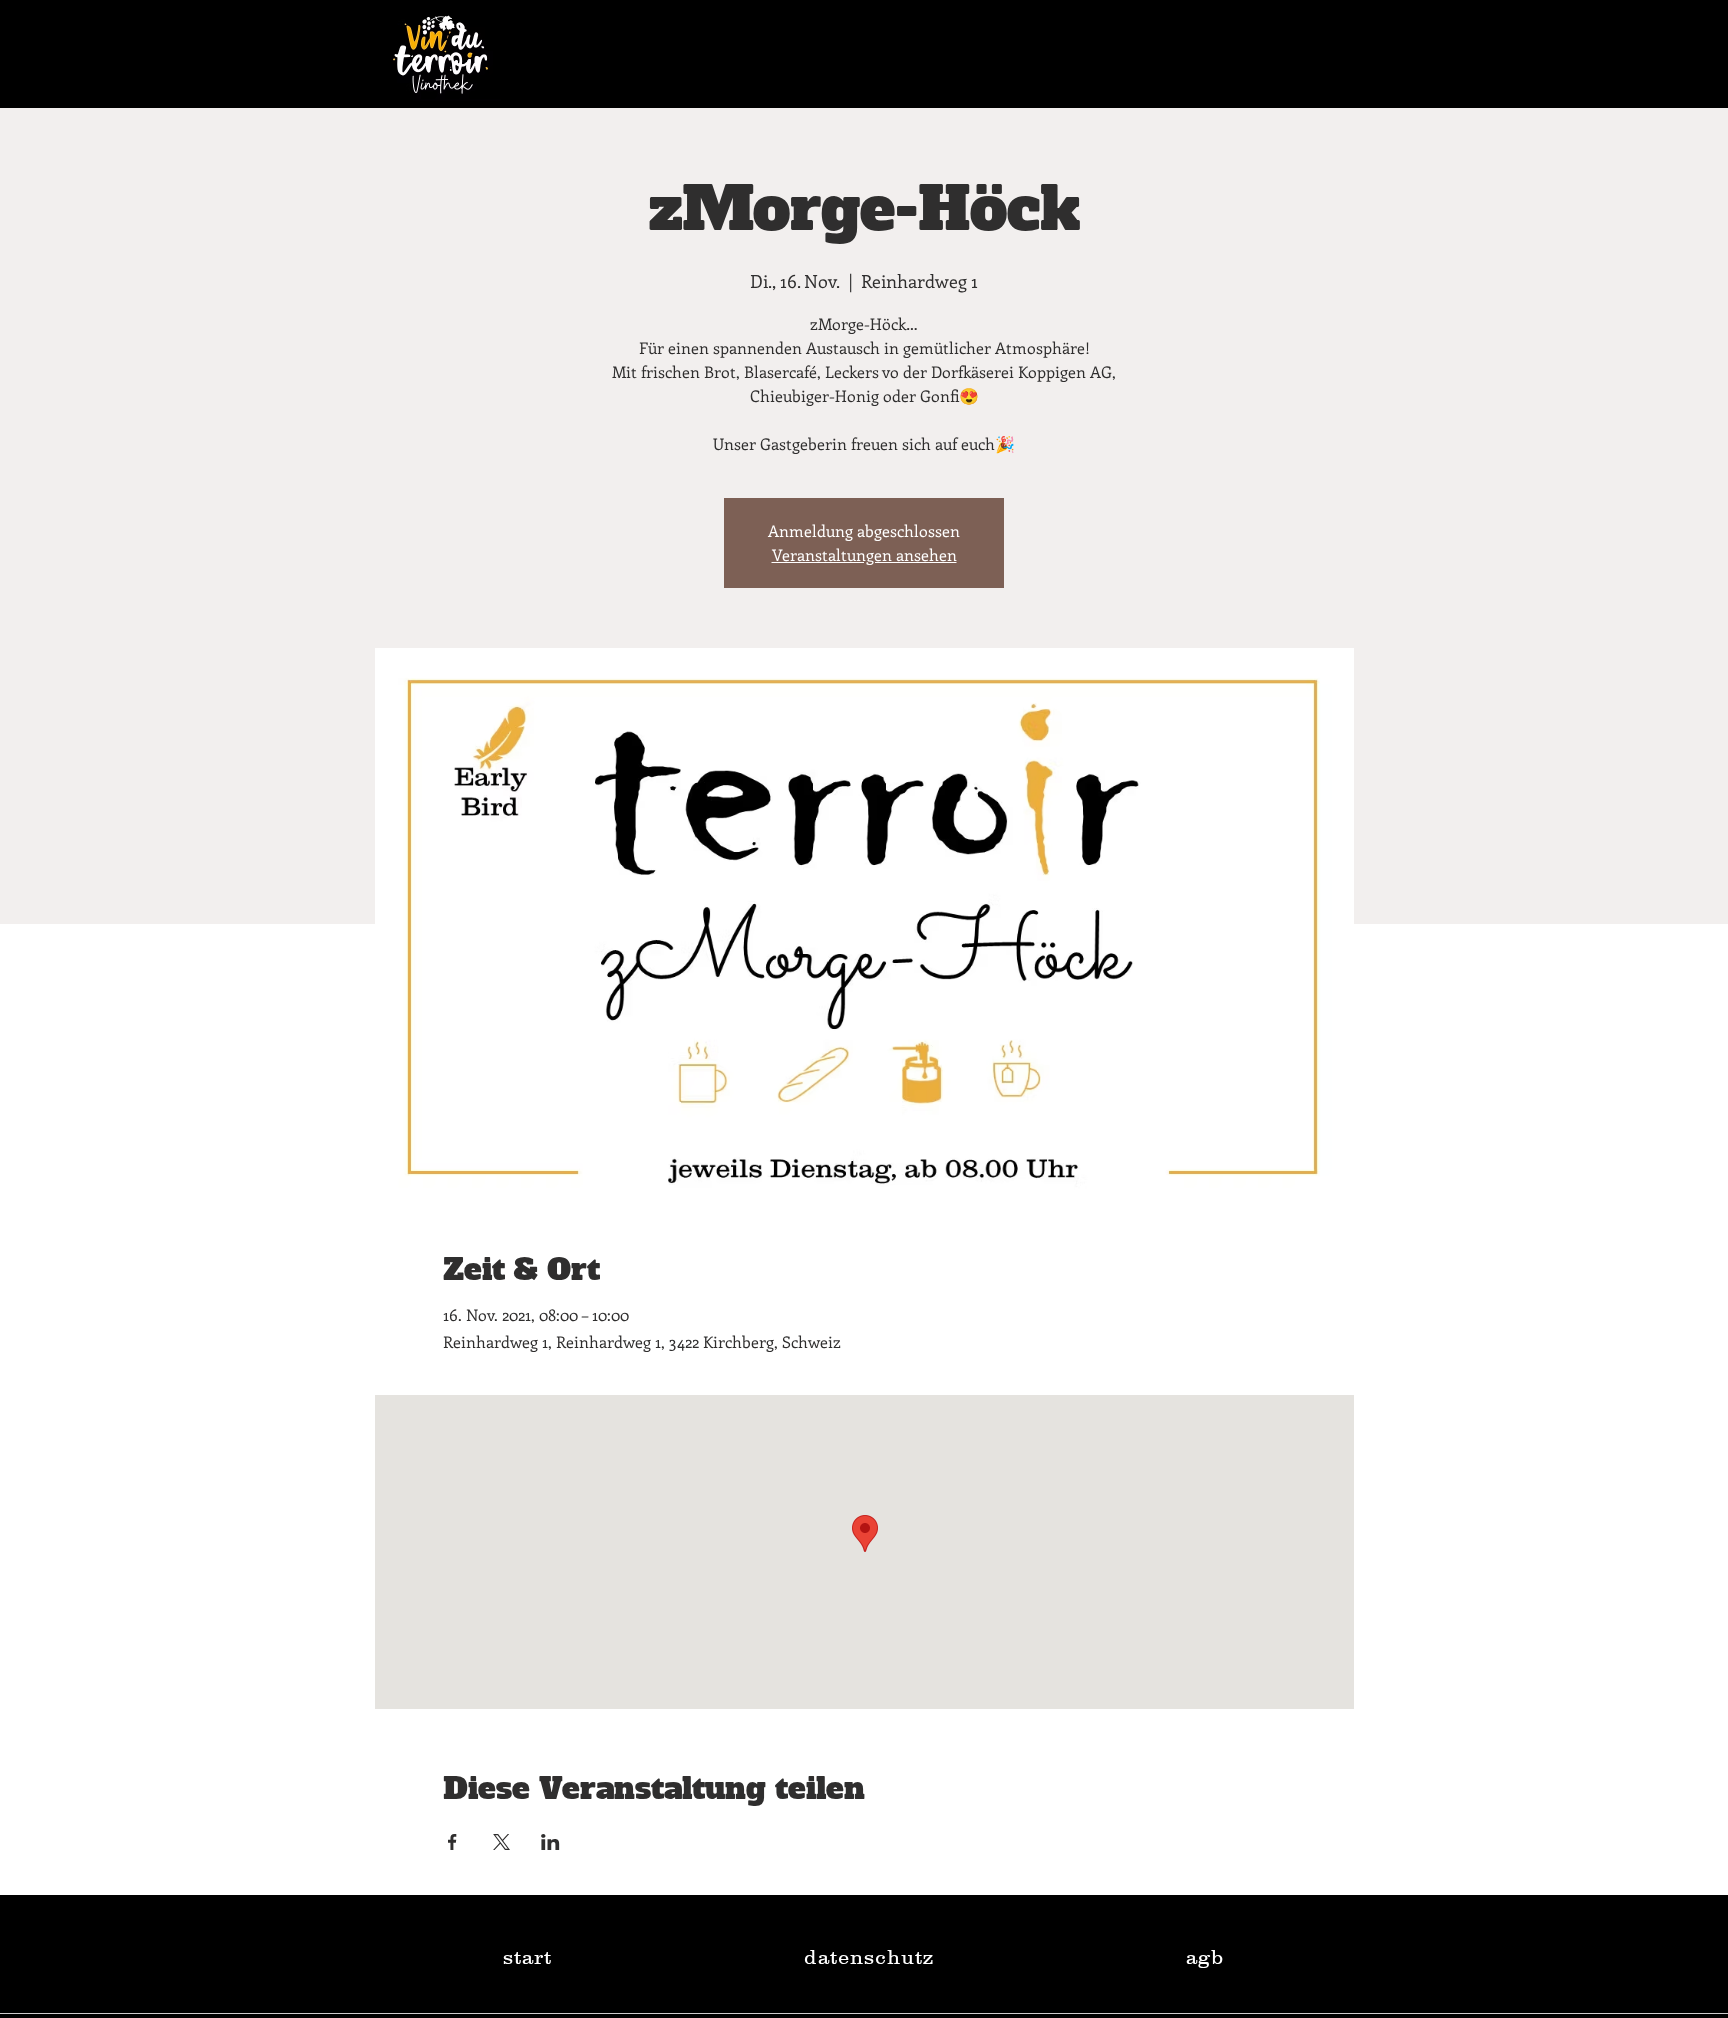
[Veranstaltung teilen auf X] (501, 1842)
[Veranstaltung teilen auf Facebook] (452, 1842)
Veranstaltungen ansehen (864, 554)
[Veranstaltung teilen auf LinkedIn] (550, 1842)
